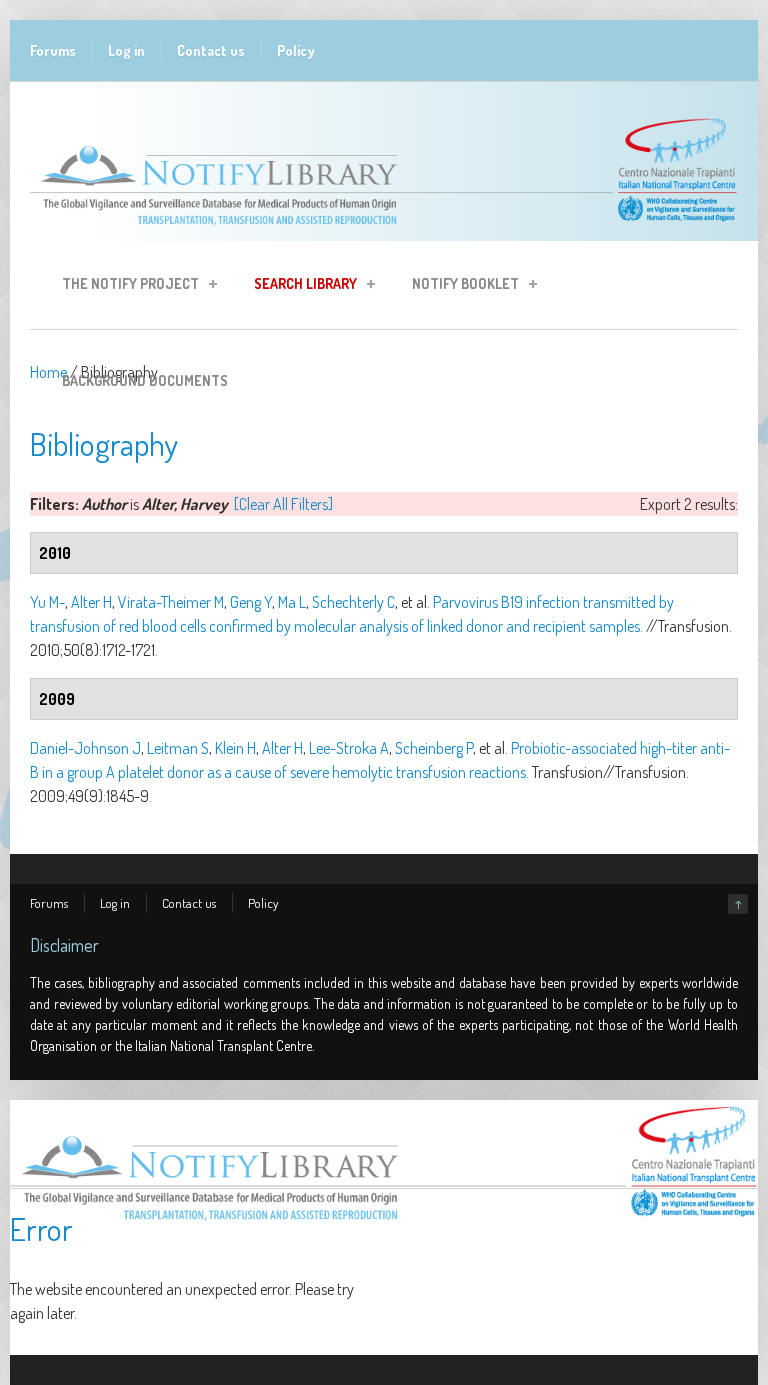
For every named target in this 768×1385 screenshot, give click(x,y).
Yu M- (47, 602)
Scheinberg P (434, 748)
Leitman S (178, 748)
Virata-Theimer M (171, 602)
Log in (126, 50)
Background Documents (145, 380)
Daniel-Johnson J (85, 748)
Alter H (91, 602)
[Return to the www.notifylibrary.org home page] (384, 231)
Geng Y (251, 602)
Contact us (211, 50)
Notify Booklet (459, 286)
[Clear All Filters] (283, 504)
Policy (296, 50)
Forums (53, 50)
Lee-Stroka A (349, 748)
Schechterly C (353, 602)
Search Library (299, 286)
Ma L (292, 602)
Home (48, 372)
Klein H (235, 748)
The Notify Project (124, 286)
